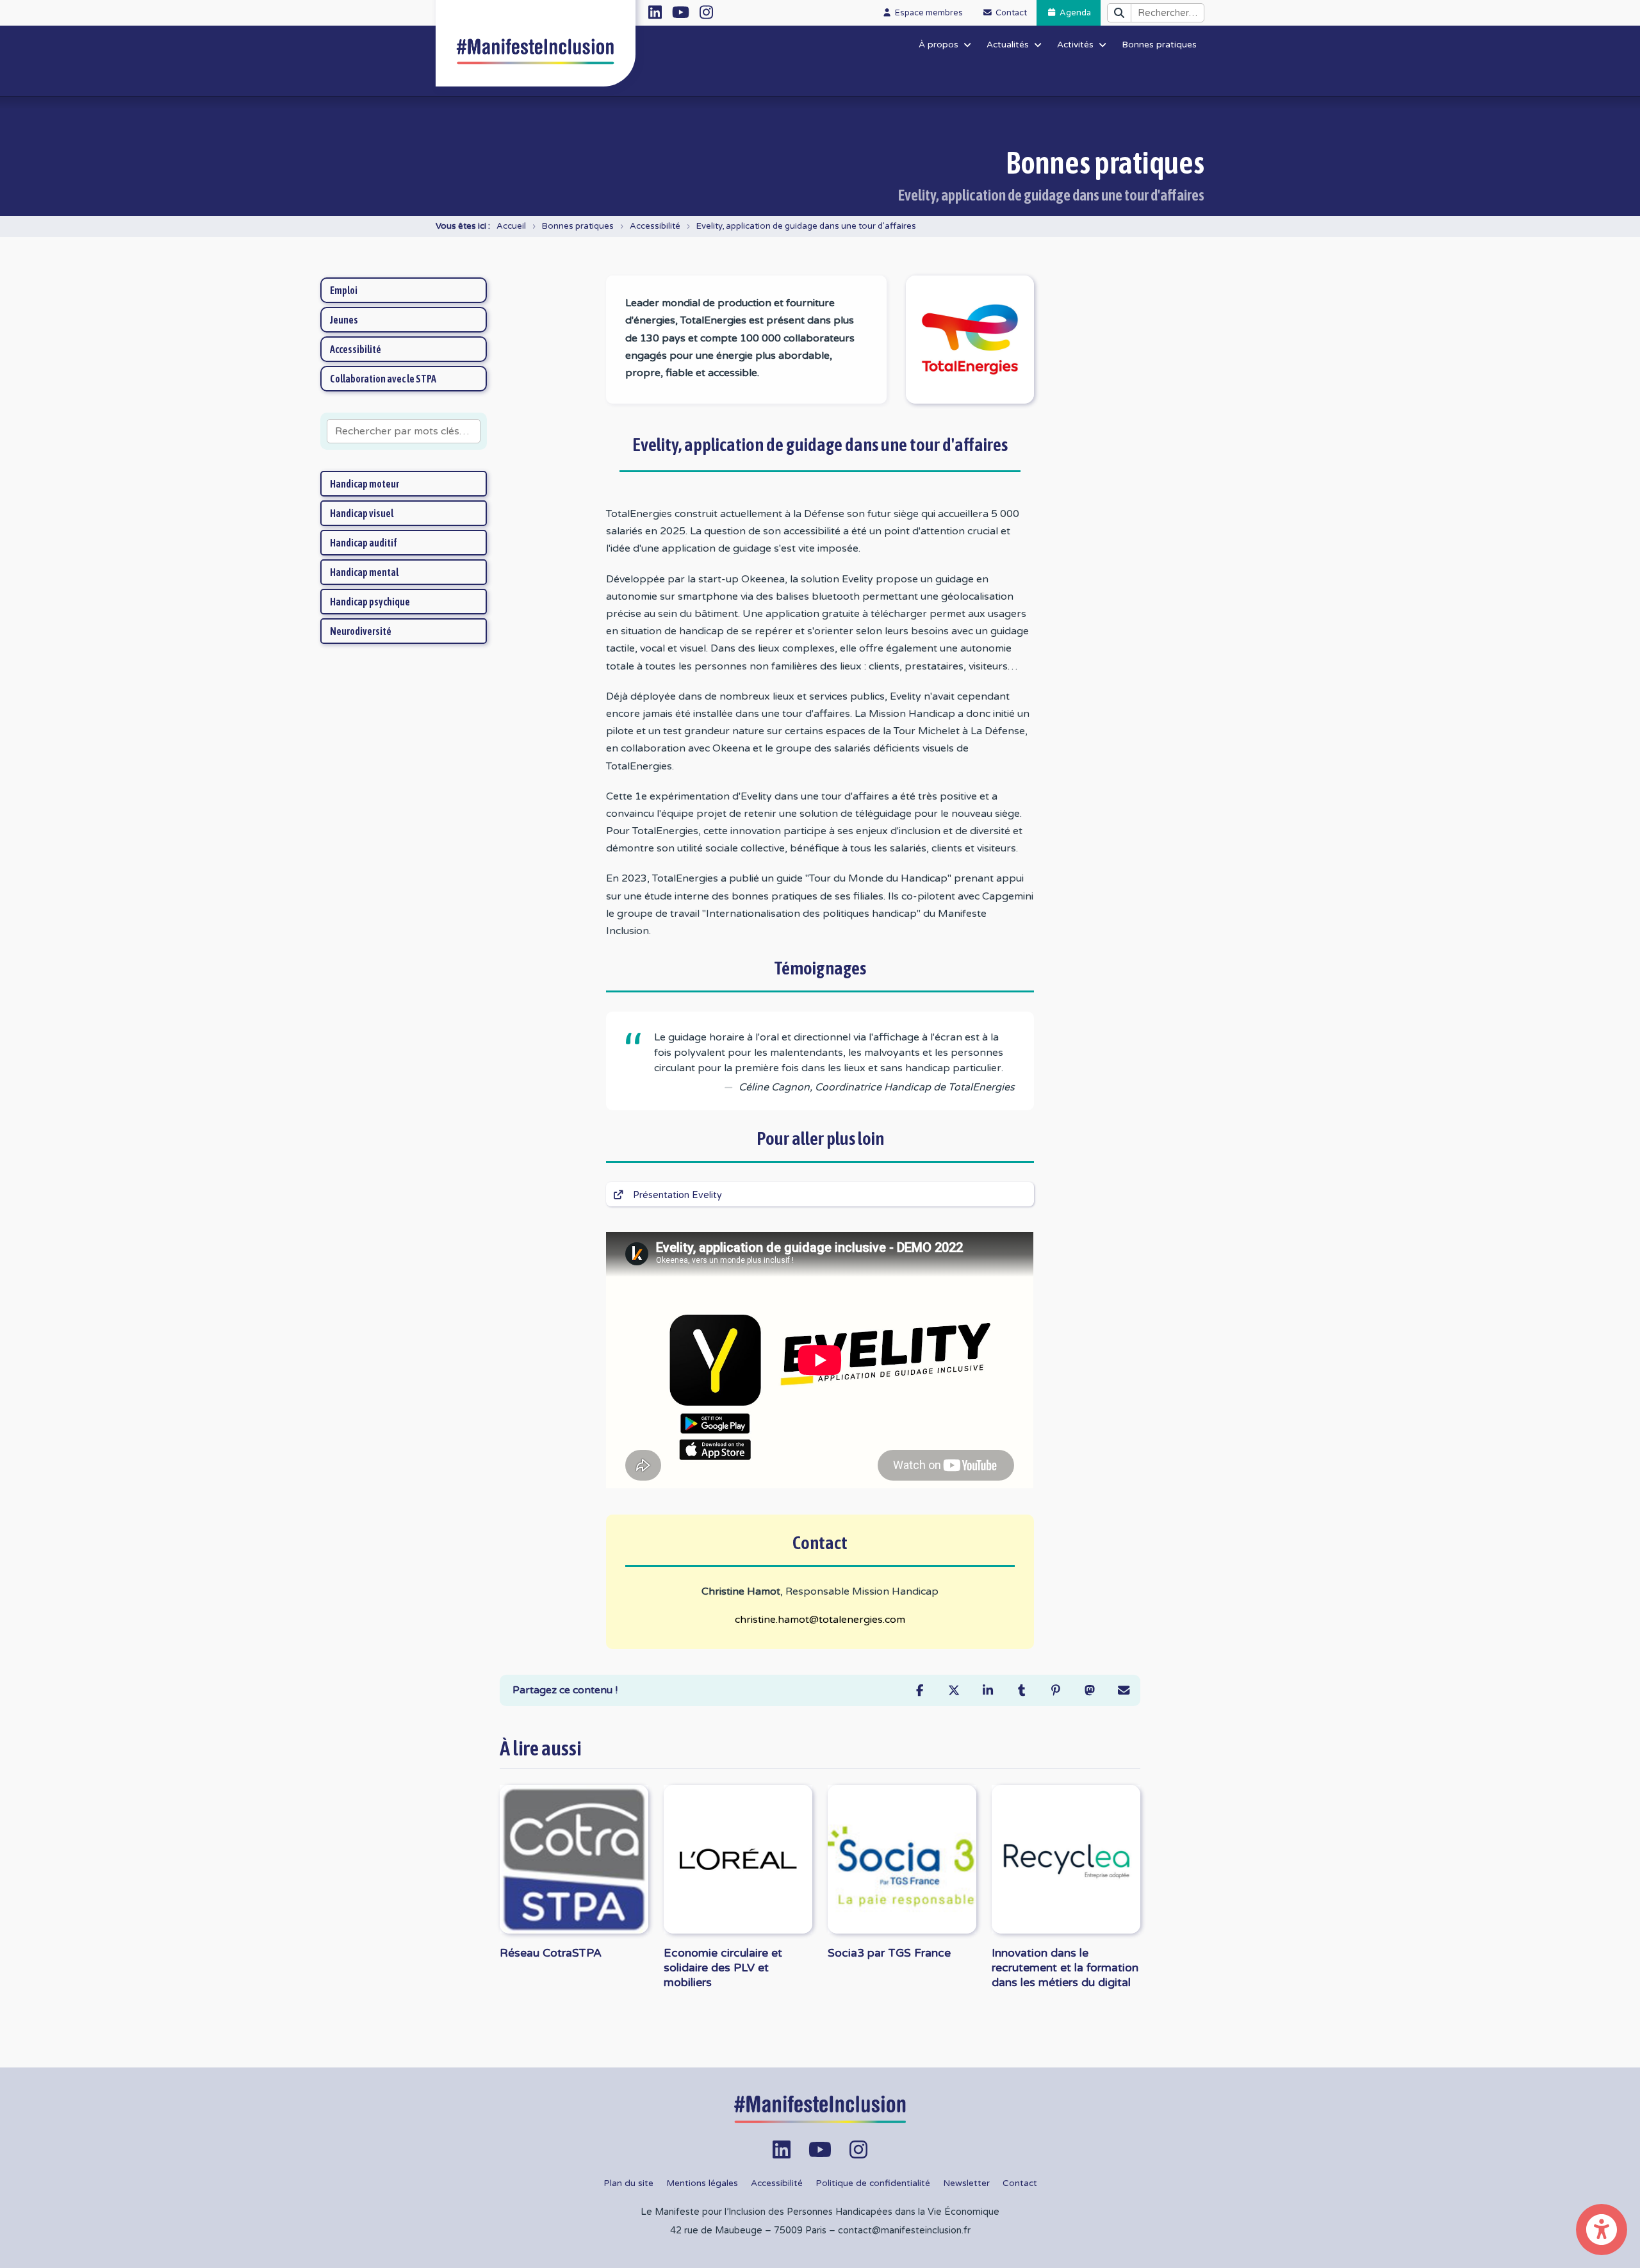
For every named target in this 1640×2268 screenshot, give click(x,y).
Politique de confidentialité (873, 2183)
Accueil (511, 226)
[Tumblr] (1021, 1690)
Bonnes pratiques (578, 226)
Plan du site (628, 2183)
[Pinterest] (1055, 1690)
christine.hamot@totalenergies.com (820, 1620)
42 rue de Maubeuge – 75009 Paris (748, 2231)
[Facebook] (920, 1690)
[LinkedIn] (988, 1690)
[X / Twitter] (954, 1690)
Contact (1020, 2183)
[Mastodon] (1089, 1690)
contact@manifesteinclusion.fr (904, 2231)
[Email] (1123, 1690)
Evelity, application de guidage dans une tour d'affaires (806, 226)
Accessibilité (655, 226)
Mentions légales (702, 2183)
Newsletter (966, 2183)
